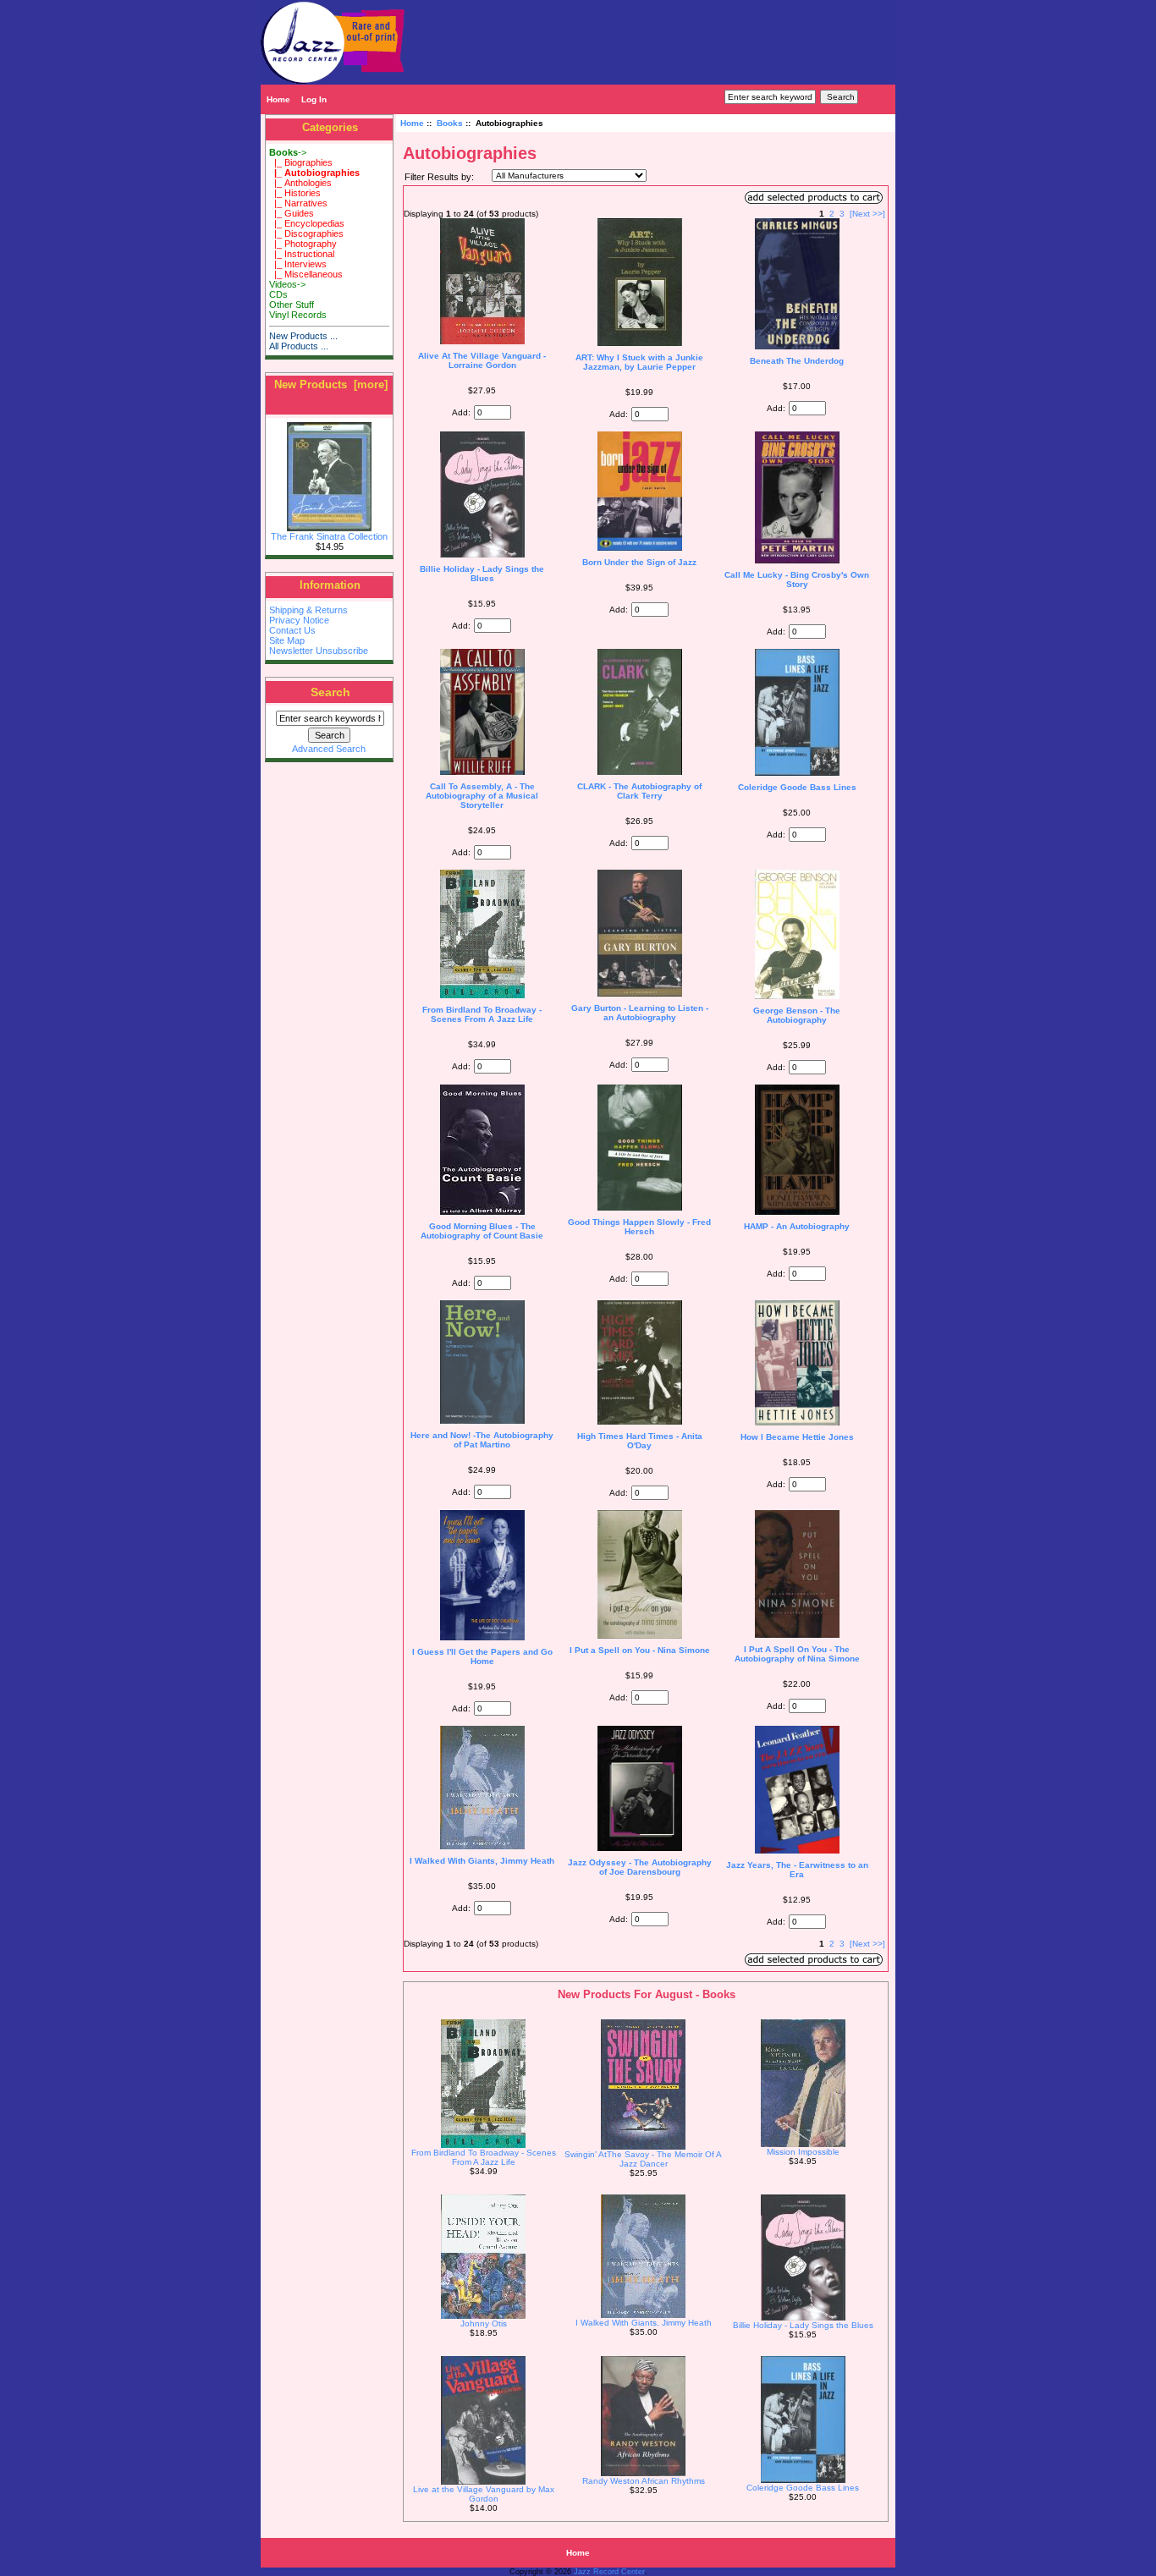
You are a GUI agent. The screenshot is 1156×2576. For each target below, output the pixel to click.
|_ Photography (303, 244)
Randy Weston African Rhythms (644, 2481)
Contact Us (292, 630)
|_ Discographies (306, 233)
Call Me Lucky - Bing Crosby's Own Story (797, 579)
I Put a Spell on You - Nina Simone (640, 1650)
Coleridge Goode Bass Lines (797, 787)
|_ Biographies (301, 162)
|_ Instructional (302, 254)
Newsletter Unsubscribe (319, 651)
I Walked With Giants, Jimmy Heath (482, 1861)
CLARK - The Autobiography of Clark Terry (639, 791)
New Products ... (303, 336)
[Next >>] (867, 214)
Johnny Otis (484, 2323)
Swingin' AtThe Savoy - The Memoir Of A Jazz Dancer (643, 2159)
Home (278, 99)
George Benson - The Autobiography (797, 1015)
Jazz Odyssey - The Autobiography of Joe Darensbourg (640, 1867)
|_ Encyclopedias (307, 223)
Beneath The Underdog (797, 361)
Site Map (287, 640)
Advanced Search (329, 749)
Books (450, 123)
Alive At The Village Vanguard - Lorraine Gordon (482, 360)
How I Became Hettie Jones (797, 1437)
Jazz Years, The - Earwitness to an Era (797, 1870)
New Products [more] (331, 384)
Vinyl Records (298, 315)
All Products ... (299, 346)
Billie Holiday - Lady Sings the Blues (482, 574)
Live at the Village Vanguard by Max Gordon (484, 2494)
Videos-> (287, 284)
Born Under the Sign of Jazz (639, 562)
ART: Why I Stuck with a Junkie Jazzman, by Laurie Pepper (639, 362)
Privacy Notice (299, 620)
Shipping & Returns (308, 610)
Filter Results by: (439, 177)
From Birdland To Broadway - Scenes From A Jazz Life (482, 1014)
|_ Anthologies (300, 183)
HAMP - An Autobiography (797, 1226)
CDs (278, 294)
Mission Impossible (803, 2152)
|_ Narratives (298, 203)
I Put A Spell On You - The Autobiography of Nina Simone (797, 1654)
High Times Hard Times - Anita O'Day (640, 1441)
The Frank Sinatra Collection (329, 536)
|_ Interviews (298, 264)
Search (330, 692)
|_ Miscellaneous (306, 274)
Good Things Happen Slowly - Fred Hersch (639, 1227)
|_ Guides (292, 213)
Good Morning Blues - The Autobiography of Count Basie (482, 1231)
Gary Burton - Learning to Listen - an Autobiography (640, 1013)
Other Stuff (292, 305)
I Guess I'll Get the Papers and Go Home (482, 1656)
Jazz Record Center (609, 2572)
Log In (314, 99)
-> (288, 152)
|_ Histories (295, 193)
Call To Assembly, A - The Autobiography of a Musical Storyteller (482, 796)
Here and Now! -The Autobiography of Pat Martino (482, 1440)
